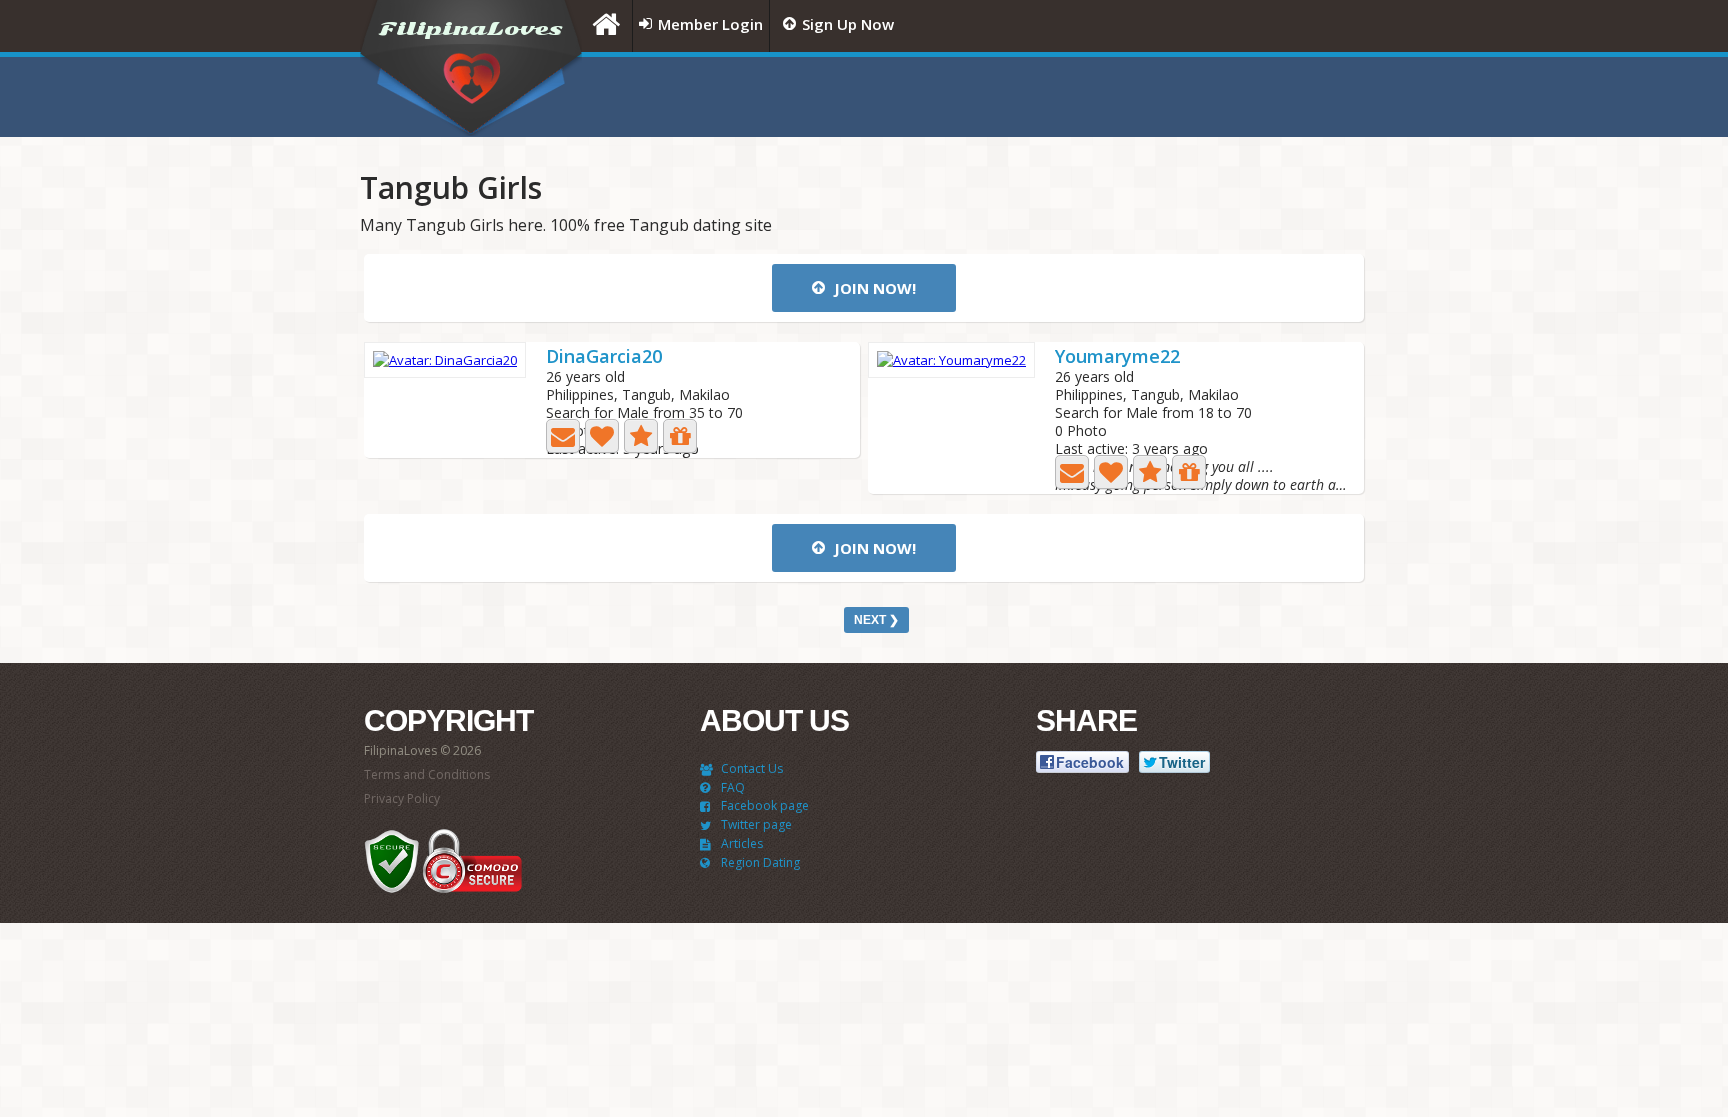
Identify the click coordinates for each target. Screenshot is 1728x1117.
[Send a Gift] (680, 436)
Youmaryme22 (1117, 357)
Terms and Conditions (427, 774)
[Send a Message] (563, 436)
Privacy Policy (402, 798)
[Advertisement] (1119, 97)
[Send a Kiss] (602, 436)
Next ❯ (876, 620)
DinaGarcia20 (604, 357)
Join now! (873, 288)
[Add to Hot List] (641, 436)
